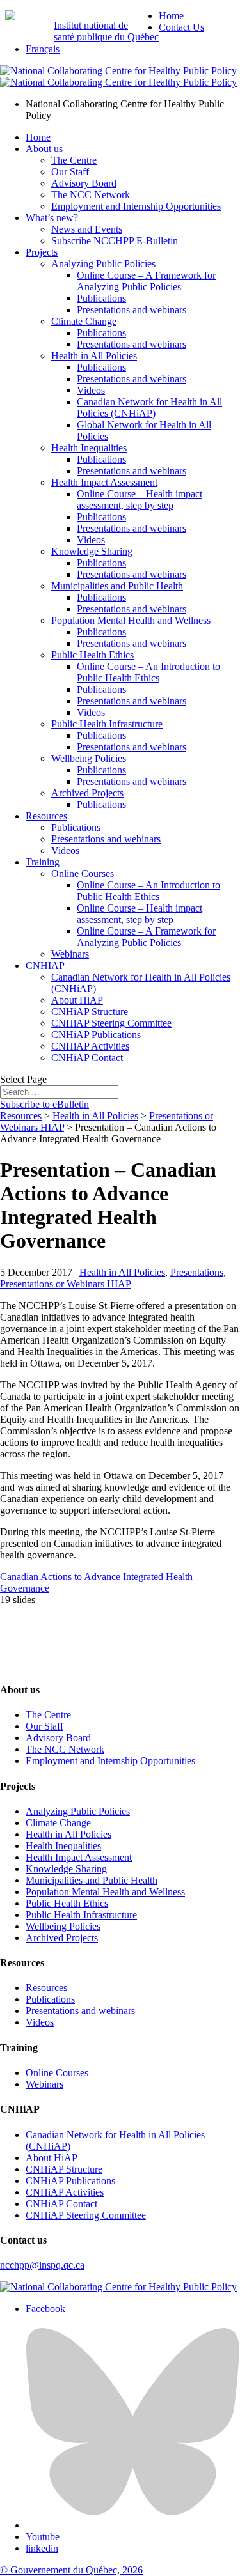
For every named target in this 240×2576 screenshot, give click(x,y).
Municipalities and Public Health (117, 586)
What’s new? (52, 218)
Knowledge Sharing (92, 551)
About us (44, 149)
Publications (101, 298)
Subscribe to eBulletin (44, 1104)
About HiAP (77, 1000)
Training (43, 862)
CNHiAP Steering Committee (111, 1023)
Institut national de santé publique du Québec (106, 31)
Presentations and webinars (132, 310)
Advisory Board (84, 183)
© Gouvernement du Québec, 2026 (71, 2570)
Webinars (70, 954)
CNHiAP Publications (96, 1035)
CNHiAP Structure (90, 1012)
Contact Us (181, 27)
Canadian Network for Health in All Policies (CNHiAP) (149, 407)
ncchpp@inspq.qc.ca (42, 2265)
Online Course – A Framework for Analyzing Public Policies (146, 281)
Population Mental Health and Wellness (131, 620)
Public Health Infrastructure (107, 724)
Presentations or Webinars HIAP (66, 1284)
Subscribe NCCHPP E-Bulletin (115, 241)
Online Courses (83, 873)
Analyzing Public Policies (103, 264)
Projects (42, 252)
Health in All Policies (94, 356)
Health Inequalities (89, 448)
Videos (91, 390)
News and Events (87, 229)
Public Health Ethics (92, 655)
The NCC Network (91, 195)
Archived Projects (87, 793)
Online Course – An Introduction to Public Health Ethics (148, 672)
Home (171, 16)
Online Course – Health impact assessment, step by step (140, 500)
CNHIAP (45, 966)
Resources (46, 816)
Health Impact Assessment (104, 482)
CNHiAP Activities (90, 1046)
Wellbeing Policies (89, 758)
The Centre (74, 160)
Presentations (197, 1272)
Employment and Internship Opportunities (136, 206)
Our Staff (70, 172)
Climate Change (84, 321)
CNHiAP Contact (87, 1058)
